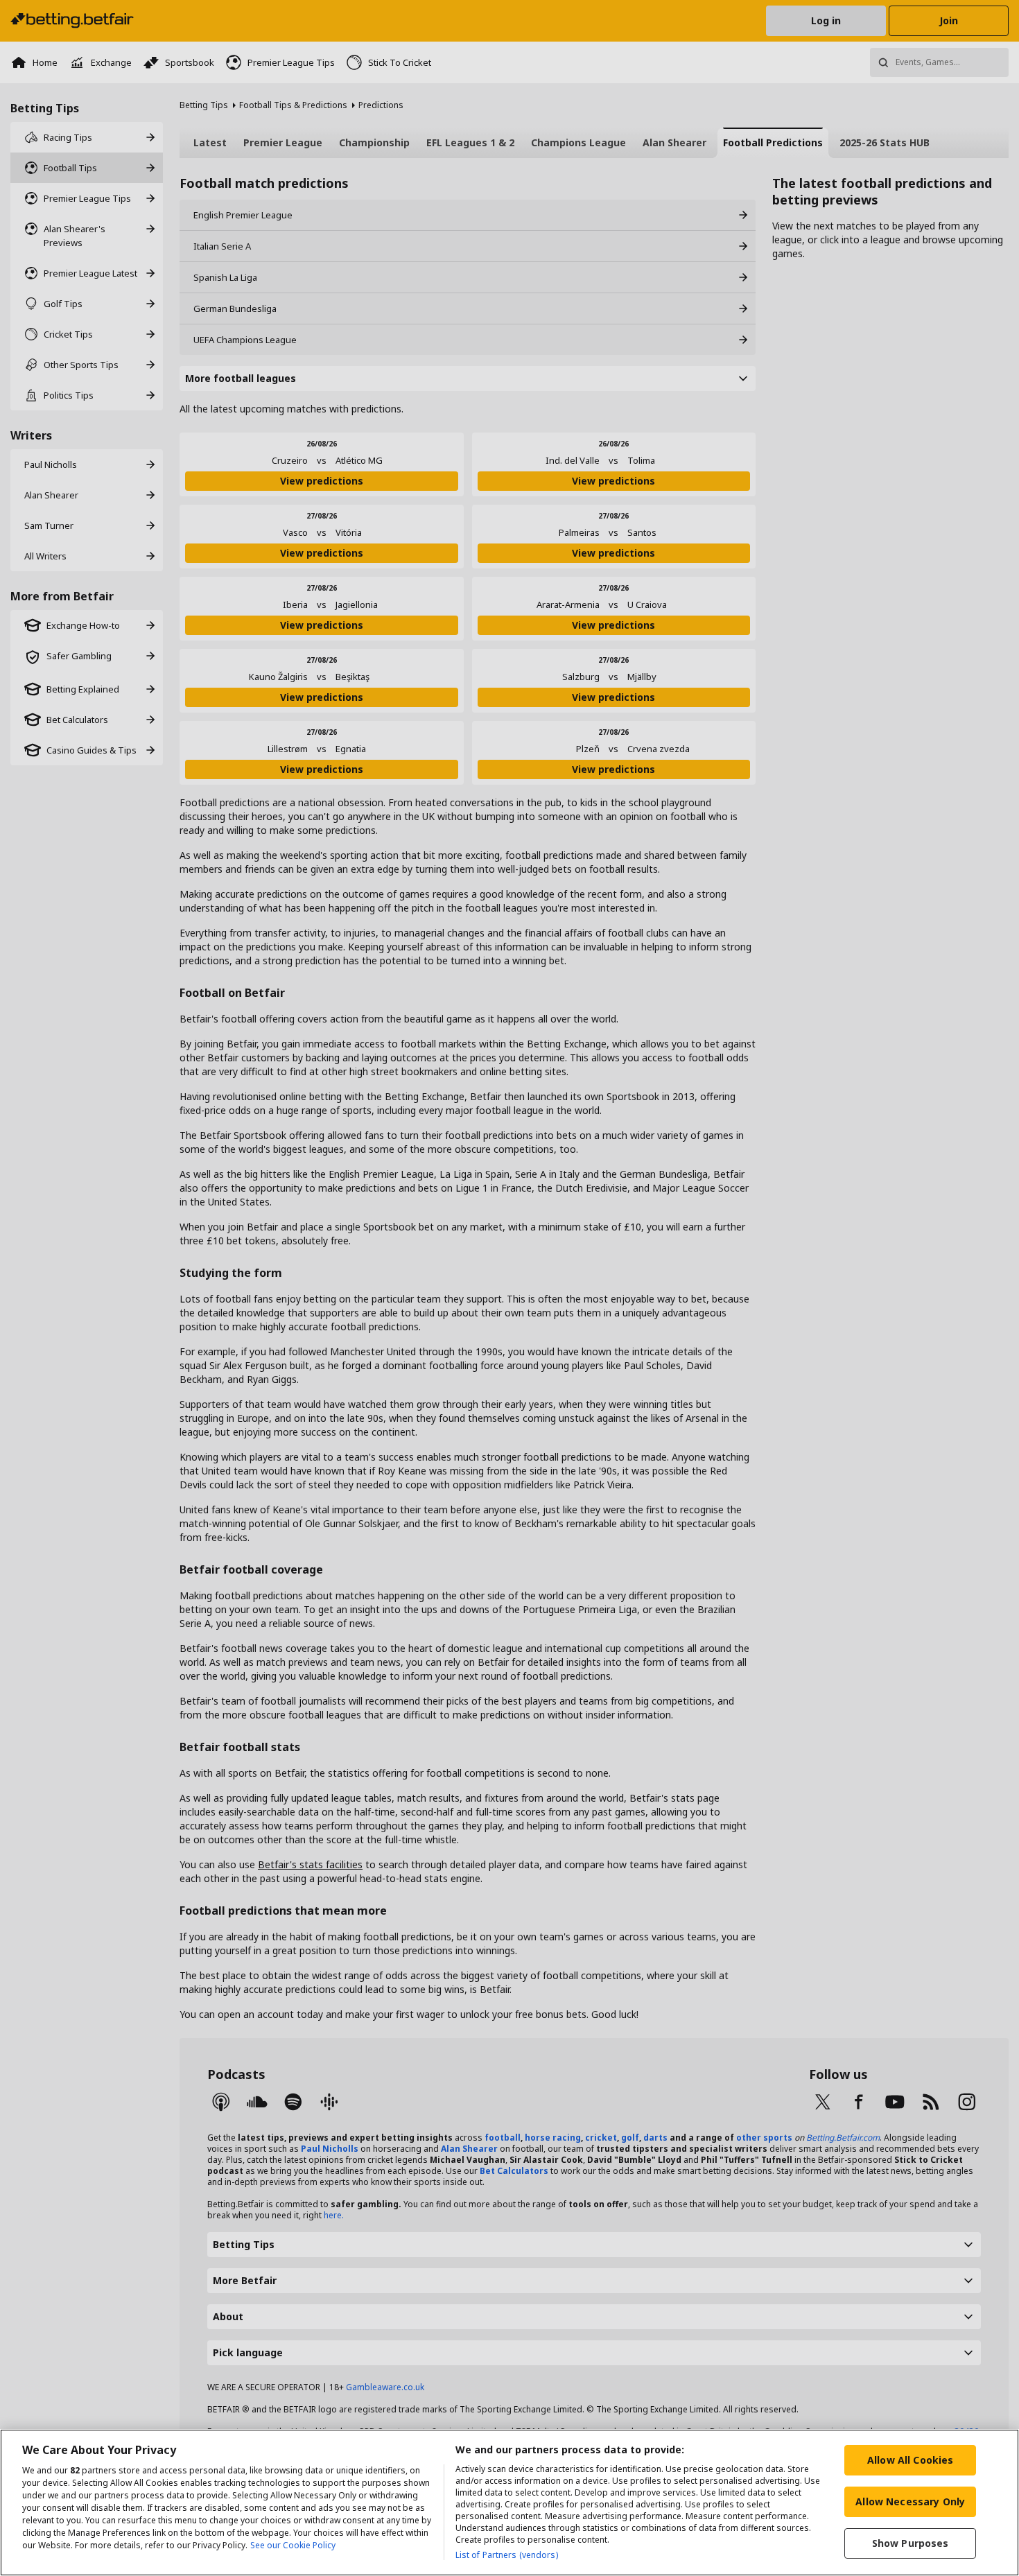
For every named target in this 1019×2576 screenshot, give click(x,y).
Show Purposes (911, 2543)
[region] (509, 2503)
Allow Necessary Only (910, 2501)
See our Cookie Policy (293, 2545)
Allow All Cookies (910, 2460)
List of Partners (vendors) (507, 2555)
